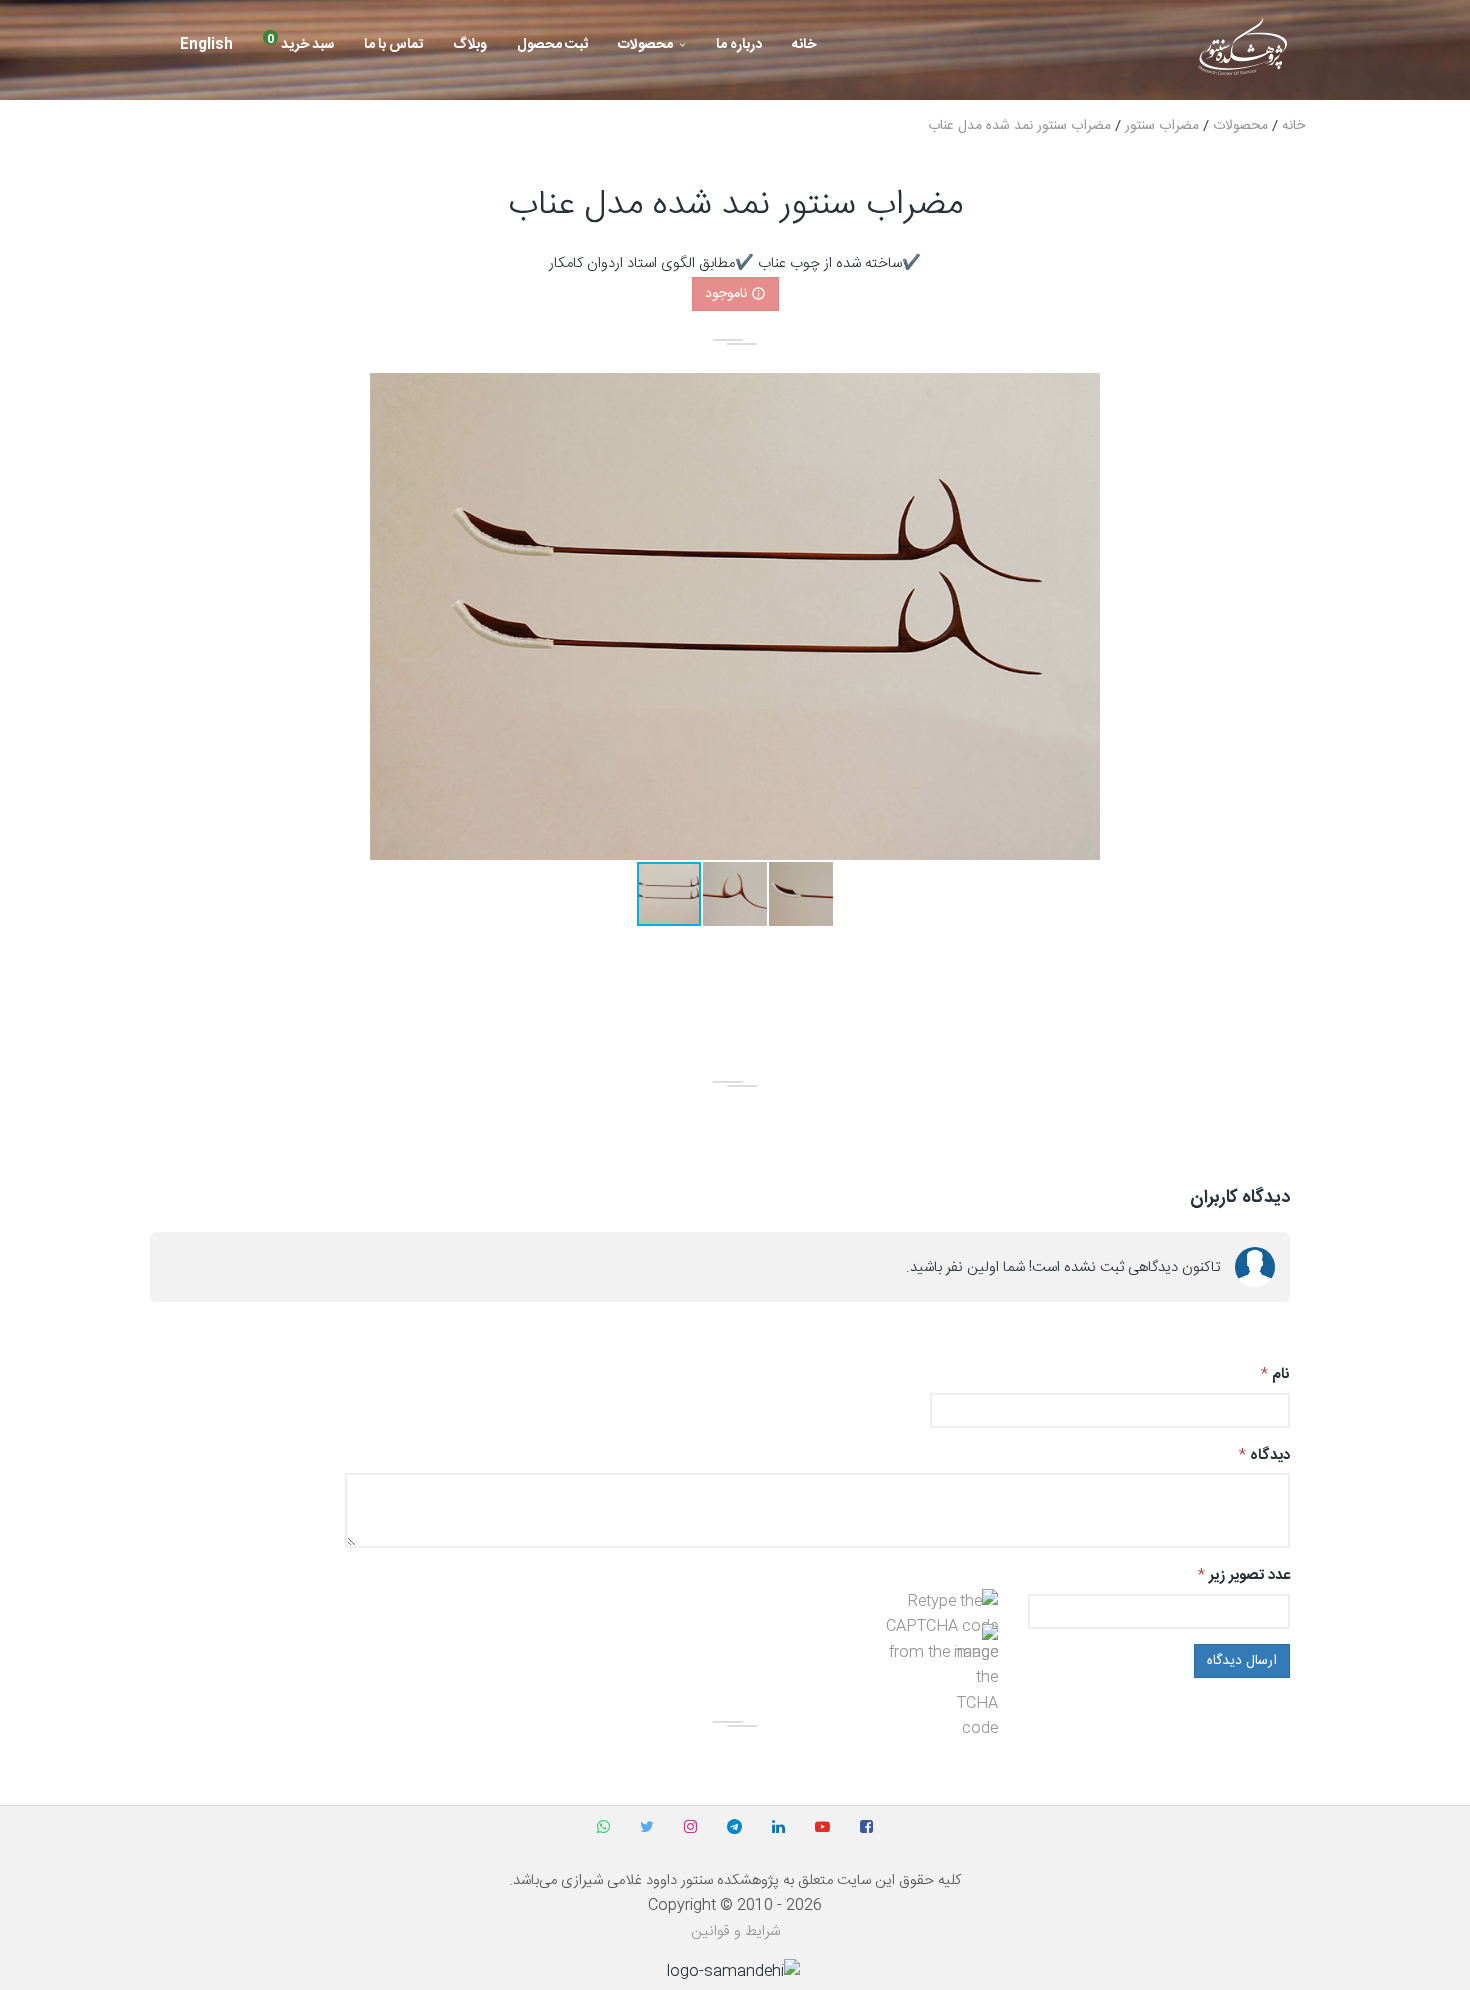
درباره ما (739, 45)
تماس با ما (393, 45)
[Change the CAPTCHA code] (977, 1683)
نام (1281, 1374)
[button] (1082, 391)
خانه (804, 45)
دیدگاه (1270, 1455)
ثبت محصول (552, 45)
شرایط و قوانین (735, 1931)
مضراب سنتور (1162, 126)
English (206, 45)
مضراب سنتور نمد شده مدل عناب (1019, 126)
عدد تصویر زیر (1249, 1575)
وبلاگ (470, 45)
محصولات (645, 45)
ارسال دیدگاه (1242, 1661)
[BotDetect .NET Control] (923, 1627)
